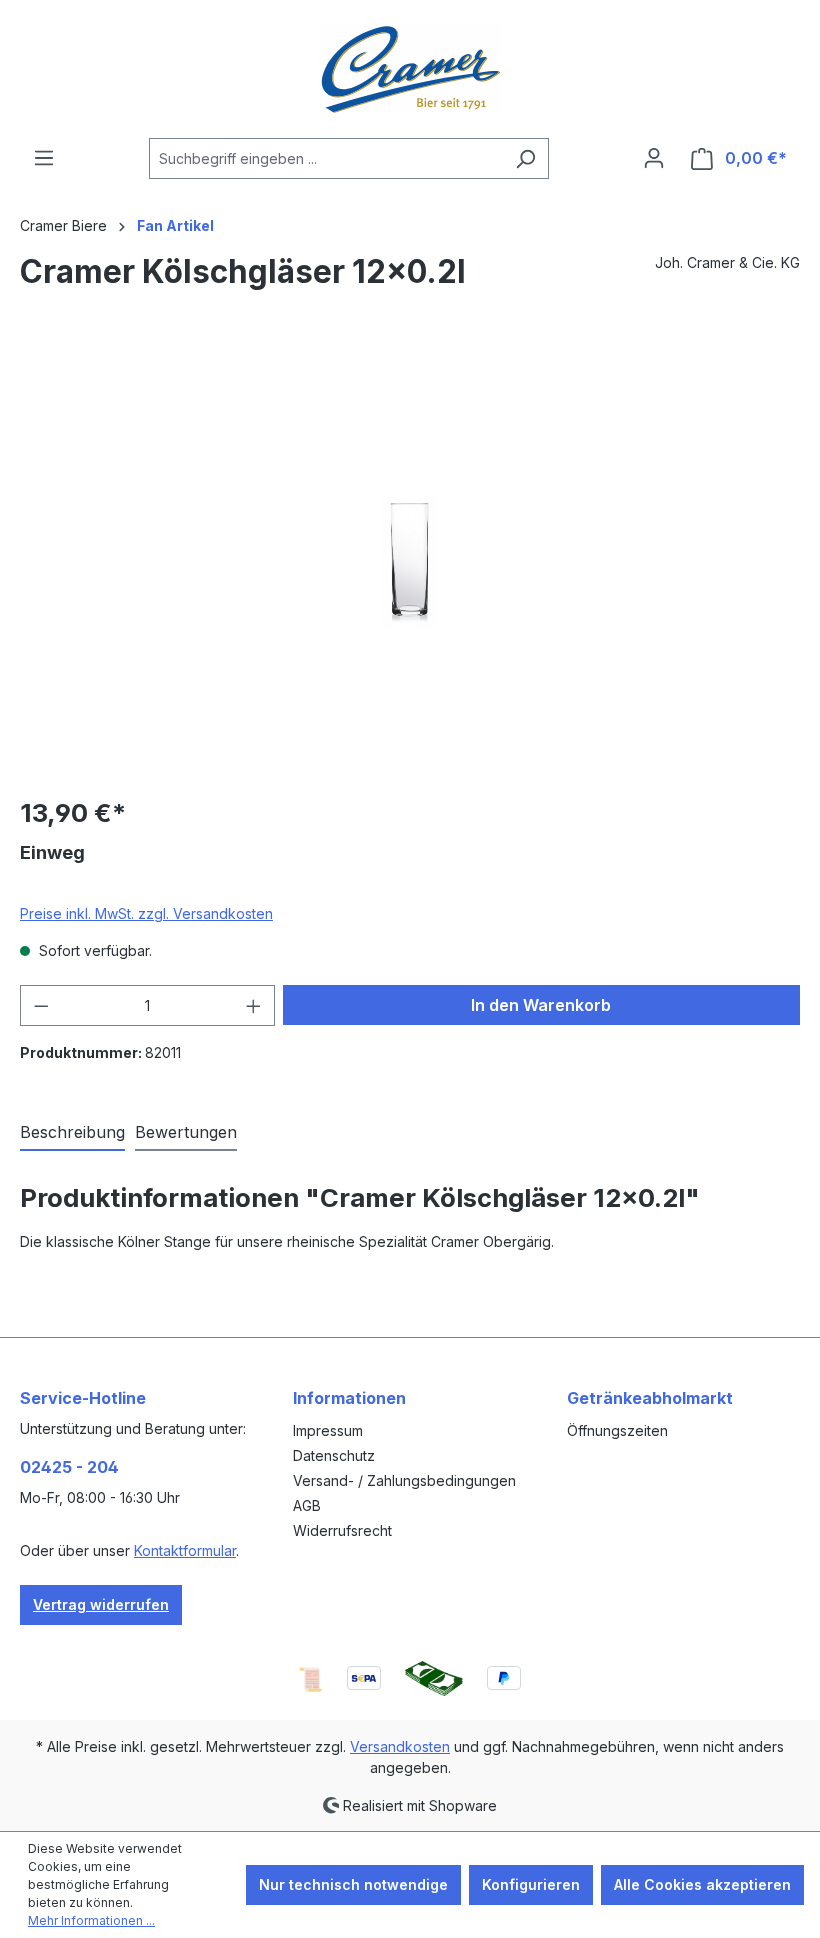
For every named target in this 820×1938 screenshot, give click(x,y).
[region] (410, 563)
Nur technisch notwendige (353, 1884)
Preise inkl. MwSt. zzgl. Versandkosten (146, 913)
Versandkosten (400, 1746)
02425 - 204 (69, 1467)
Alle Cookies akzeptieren (702, 1884)
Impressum (328, 1430)
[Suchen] (525, 158)
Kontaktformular (185, 1550)
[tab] (72, 1133)
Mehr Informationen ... (91, 1920)
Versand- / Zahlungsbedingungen (404, 1480)
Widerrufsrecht (342, 1530)
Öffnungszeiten (617, 1430)
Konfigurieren (531, 1884)
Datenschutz (334, 1455)
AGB (307, 1505)
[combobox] (326, 158)
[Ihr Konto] (654, 158)
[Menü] (44, 158)
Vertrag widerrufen (101, 1604)
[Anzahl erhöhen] (254, 1005)
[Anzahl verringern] (41, 1005)
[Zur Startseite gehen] (410, 69)
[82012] (409, 563)
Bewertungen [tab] (186, 1132)
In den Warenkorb (541, 1005)
